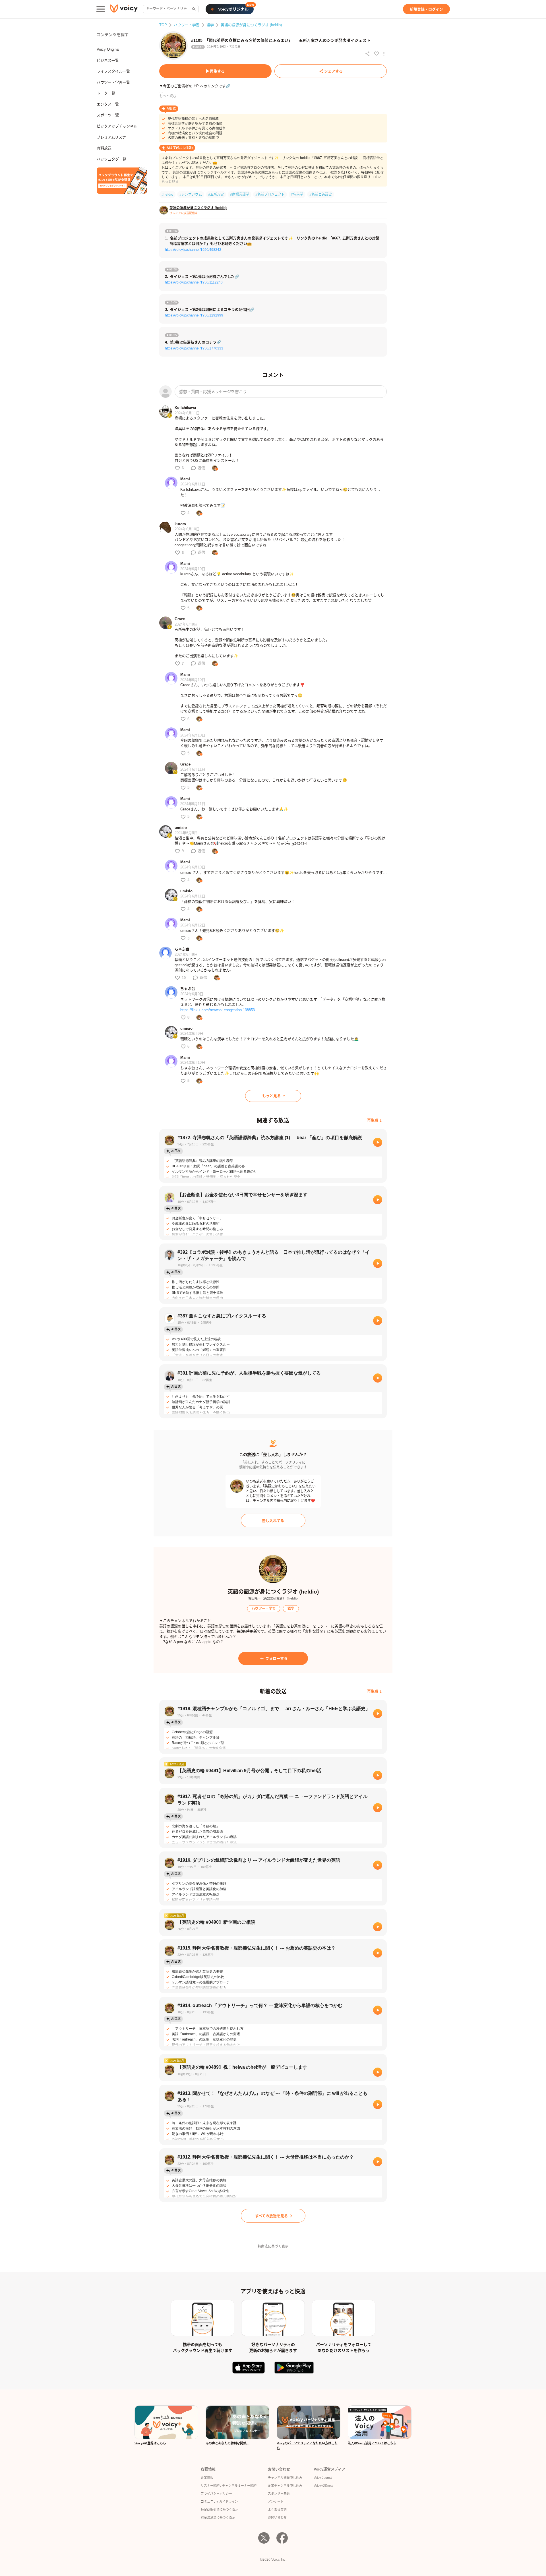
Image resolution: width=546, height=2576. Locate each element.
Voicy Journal (323, 2478)
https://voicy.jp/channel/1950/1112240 (194, 282)
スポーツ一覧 (108, 115)
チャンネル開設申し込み (285, 2478)
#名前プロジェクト (270, 195)
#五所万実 (216, 195)
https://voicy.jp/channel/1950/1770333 (194, 348)
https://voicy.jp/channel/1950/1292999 (194, 315)
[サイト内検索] (193, 9)
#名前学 (297, 195)
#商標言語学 (240, 195)
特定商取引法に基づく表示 (220, 2509)
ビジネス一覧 (108, 60)
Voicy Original (108, 49)
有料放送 (104, 148)
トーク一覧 (106, 93)
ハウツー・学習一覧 (113, 82)
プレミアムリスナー (113, 137)
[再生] (378, 1142)
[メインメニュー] (101, 9)
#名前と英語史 (321, 195)
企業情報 (207, 2478)
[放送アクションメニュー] (384, 54)
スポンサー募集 (279, 2494)
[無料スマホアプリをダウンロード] (122, 181)
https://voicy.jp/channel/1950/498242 (193, 250)
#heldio (167, 195)
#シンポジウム (191, 195)
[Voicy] (124, 9)
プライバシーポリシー (216, 2494)
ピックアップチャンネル (117, 126)
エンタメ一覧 (108, 104)
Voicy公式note (323, 2486)
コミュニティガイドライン (219, 2501)
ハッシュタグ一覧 (111, 159)
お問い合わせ (277, 2517)
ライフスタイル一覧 (113, 71)
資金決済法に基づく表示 (218, 2517)
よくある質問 (277, 2509)
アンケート (276, 2501)
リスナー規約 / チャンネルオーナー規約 (229, 2486)
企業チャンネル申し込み (285, 2486)
